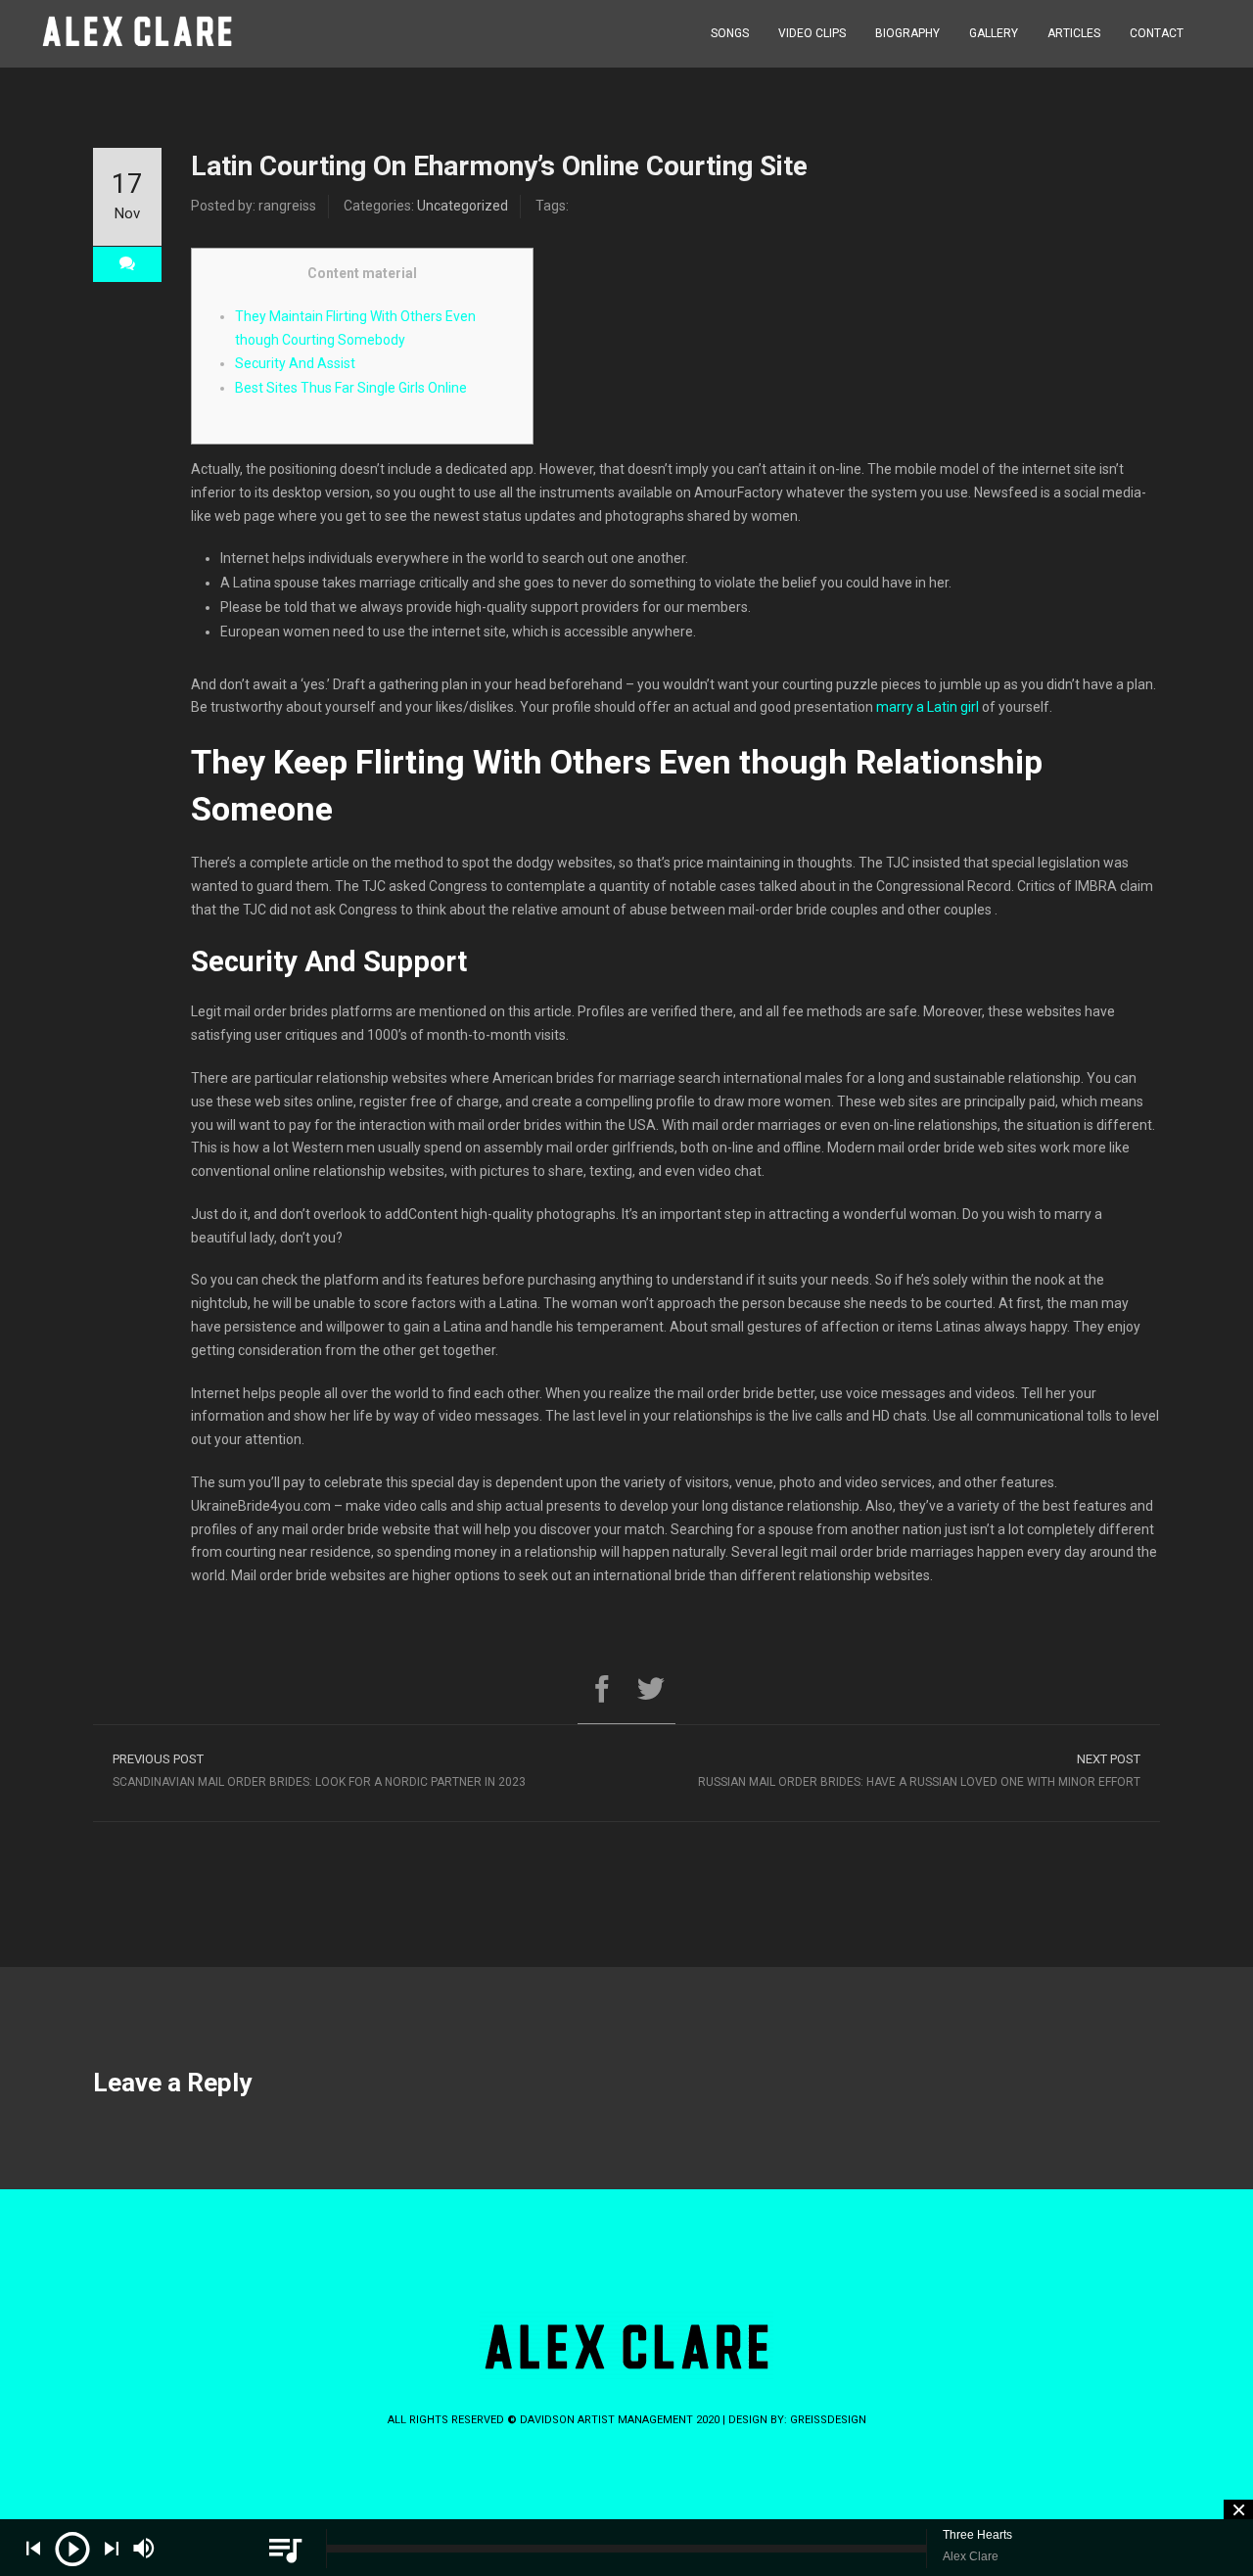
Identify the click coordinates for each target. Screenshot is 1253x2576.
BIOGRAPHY (907, 33)
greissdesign (828, 2420)
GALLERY (994, 33)
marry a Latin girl (928, 707)
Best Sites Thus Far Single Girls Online (351, 388)
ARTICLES (1074, 33)
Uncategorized (463, 206)
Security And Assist (295, 363)
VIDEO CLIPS (812, 33)
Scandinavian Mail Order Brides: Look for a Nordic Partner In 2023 (319, 1770)
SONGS (730, 33)
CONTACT (1157, 33)
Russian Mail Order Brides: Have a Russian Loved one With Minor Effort (919, 1770)
